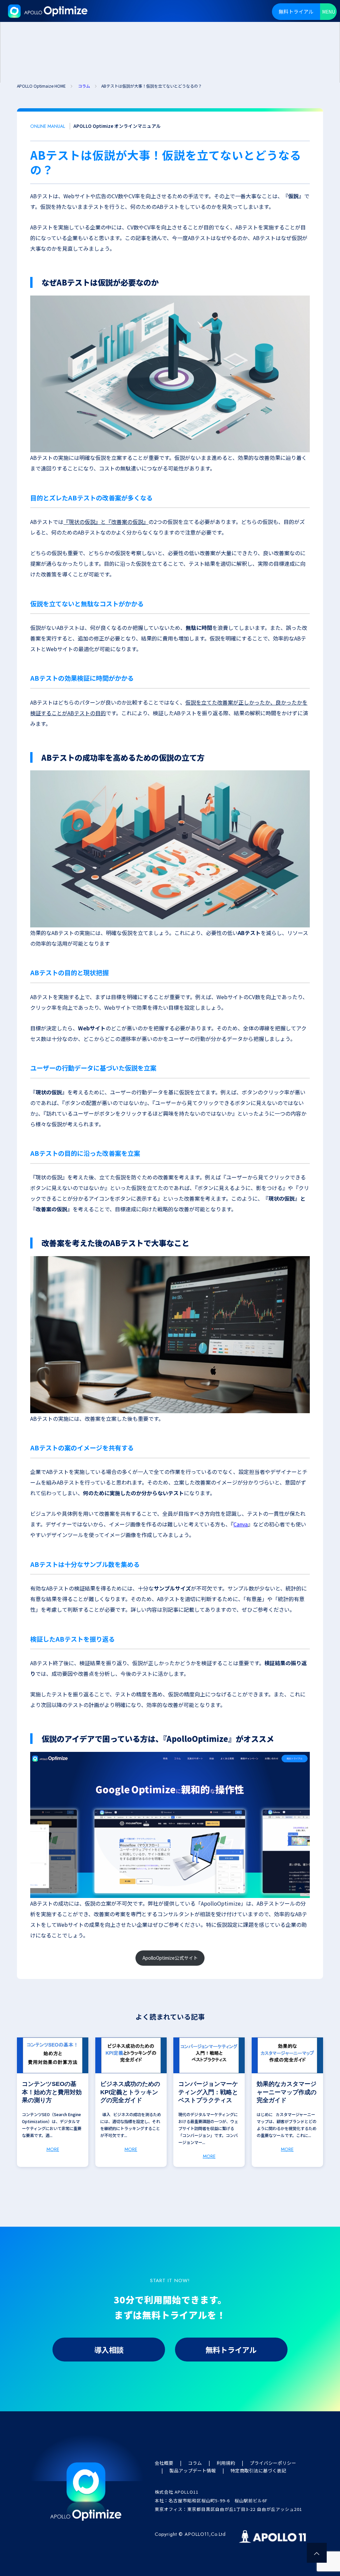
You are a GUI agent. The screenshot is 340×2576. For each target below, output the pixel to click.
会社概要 (164, 2463)
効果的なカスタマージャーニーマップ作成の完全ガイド (287, 2092)
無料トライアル (296, 11)
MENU (329, 12)
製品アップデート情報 (193, 2470)
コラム (195, 2463)
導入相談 (109, 2350)
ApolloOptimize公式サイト (170, 1958)
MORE (53, 2149)
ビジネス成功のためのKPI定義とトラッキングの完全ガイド (130, 2092)
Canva (241, 1524)
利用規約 (226, 2463)
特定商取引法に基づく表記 (258, 2470)
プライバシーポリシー (273, 2463)
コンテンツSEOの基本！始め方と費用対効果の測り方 (52, 2092)
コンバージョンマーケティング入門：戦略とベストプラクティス (208, 2092)
